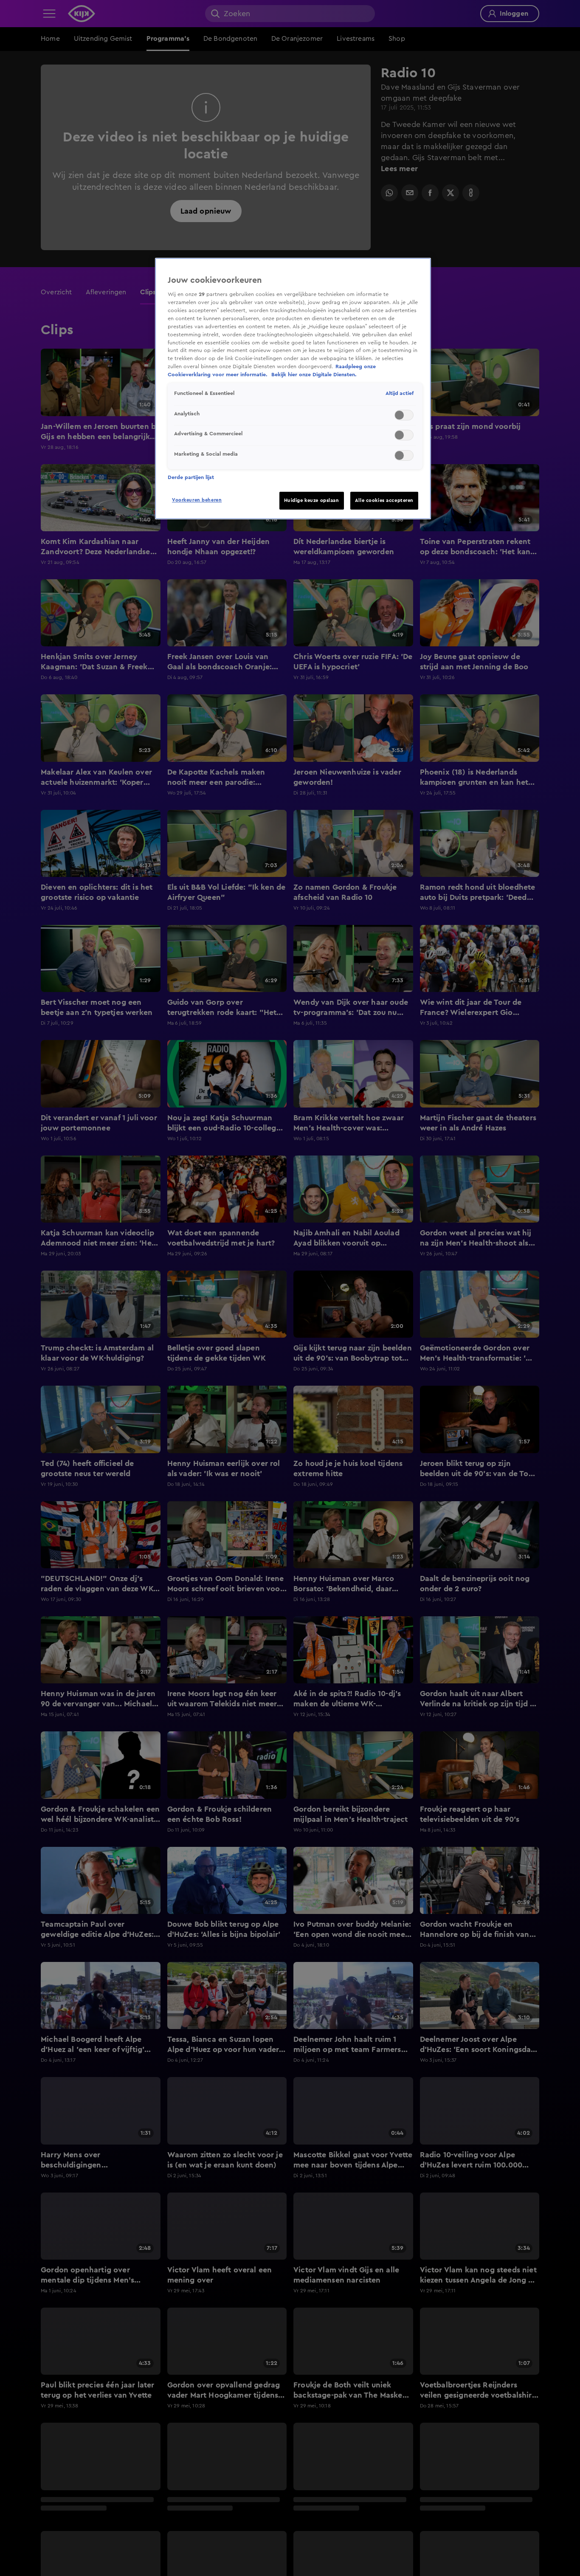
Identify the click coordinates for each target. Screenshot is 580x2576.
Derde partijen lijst (191, 477)
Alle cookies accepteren (384, 500)
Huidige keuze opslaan (312, 500)
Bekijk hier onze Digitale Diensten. (314, 375)
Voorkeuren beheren (197, 500)
